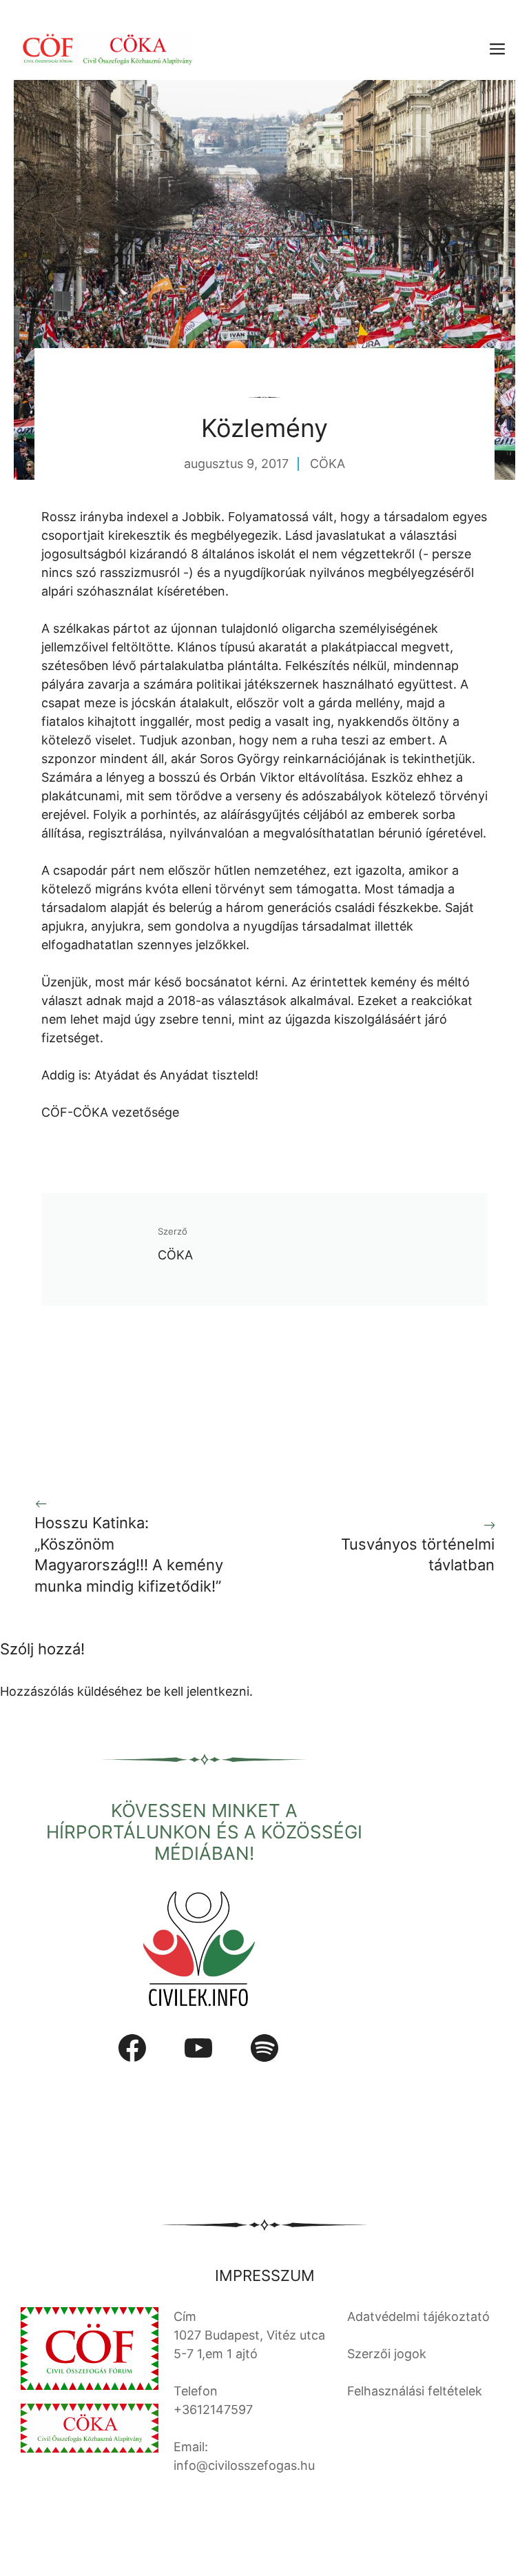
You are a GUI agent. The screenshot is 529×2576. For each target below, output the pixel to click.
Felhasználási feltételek (415, 2391)
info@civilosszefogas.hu (244, 2465)
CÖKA (328, 464)
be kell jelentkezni (198, 1691)
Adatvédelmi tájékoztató (418, 2316)
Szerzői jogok (387, 2354)
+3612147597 (213, 2410)
